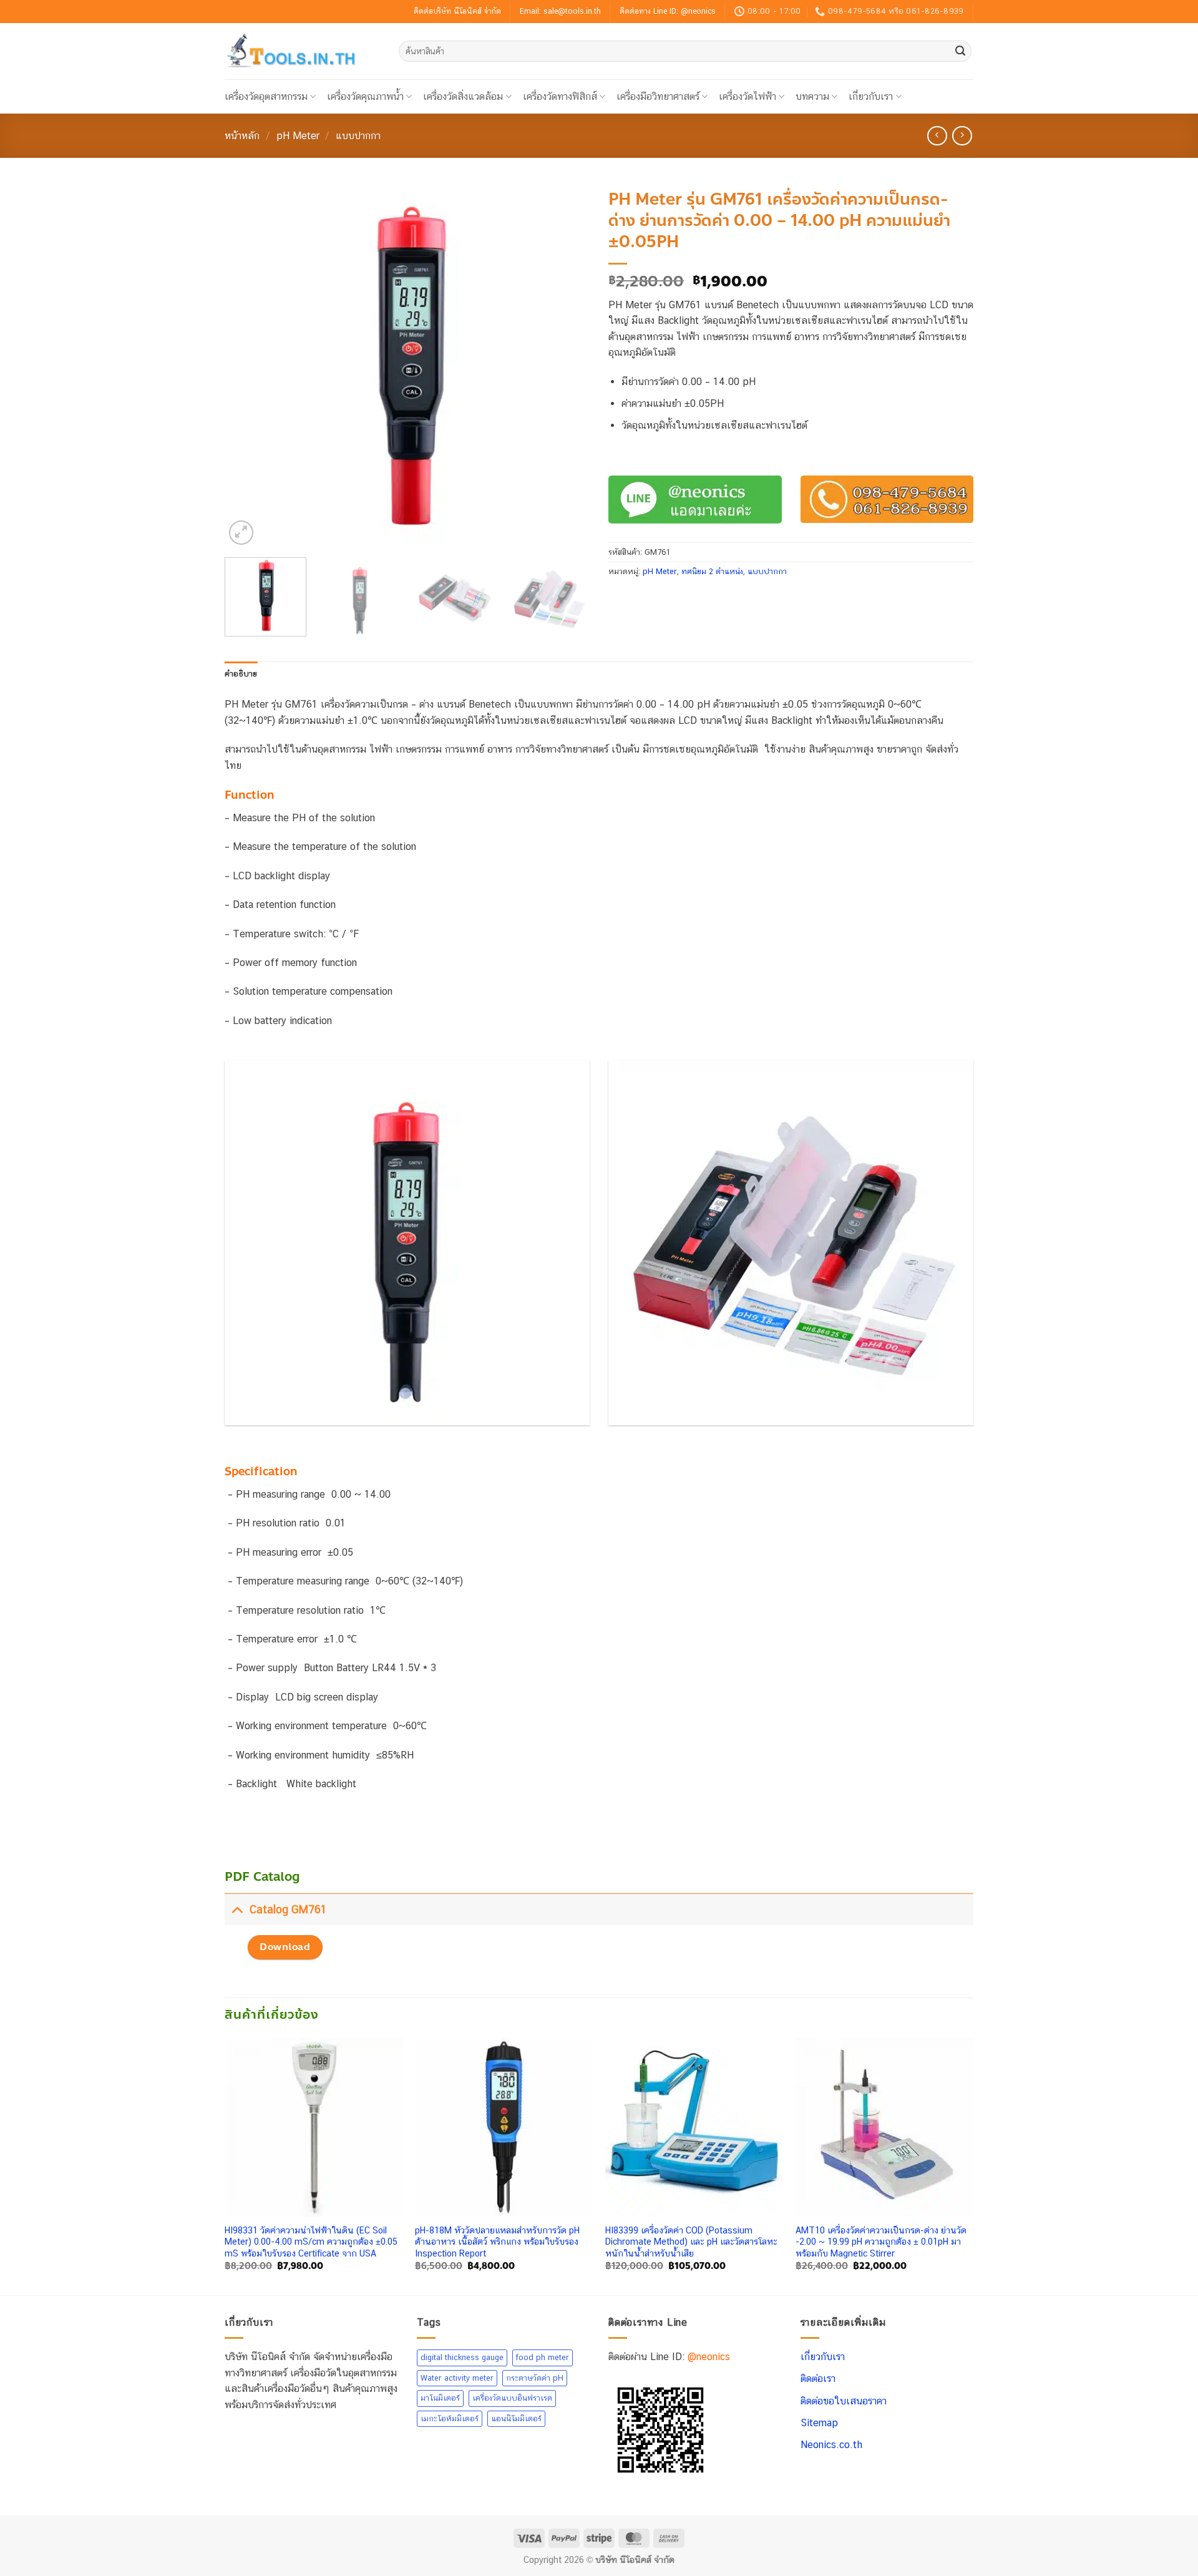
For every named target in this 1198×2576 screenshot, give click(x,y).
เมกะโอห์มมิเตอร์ (450, 2418)
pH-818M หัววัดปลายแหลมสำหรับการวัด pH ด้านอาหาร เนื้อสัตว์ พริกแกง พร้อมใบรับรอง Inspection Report (497, 2242)
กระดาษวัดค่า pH (535, 2377)
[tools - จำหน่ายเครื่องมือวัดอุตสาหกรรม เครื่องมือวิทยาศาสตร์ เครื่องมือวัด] (302, 51)
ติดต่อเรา (818, 2378)
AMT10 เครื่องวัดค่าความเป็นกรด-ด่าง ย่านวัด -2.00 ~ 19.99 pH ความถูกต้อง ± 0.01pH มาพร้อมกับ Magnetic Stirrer (881, 2242)
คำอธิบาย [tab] (241, 674)
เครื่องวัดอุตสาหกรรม (266, 96)
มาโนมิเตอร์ (440, 2398)
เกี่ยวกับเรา (871, 96)
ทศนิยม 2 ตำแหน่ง (712, 571)
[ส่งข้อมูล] (960, 51)
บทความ (812, 96)
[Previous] (248, 365)
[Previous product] (962, 136)
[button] (241, 533)
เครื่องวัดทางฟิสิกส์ (560, 96)
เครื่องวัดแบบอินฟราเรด (512, 2398)
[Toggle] (237, 1909)
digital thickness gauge (462, 2357)
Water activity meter (457, 2377)
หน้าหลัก (242, 136)
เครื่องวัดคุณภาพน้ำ (365, 96)
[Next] (567, 365)
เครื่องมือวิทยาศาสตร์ (658, 96)
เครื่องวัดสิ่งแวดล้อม (463, 96)
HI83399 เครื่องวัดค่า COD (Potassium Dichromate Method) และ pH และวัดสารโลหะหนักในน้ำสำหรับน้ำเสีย (691, 2242)
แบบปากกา (358, 136)
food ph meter (543, 2357)
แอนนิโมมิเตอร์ (516, 2418)
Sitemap (819, 2423)
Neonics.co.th (831, 2445)
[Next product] (937, 136)
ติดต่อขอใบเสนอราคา (844, 2400)
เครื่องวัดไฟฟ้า (748, 96)
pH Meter (298, 136)
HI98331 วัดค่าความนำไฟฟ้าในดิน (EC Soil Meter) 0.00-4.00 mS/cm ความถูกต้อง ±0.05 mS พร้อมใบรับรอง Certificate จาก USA (311, 2242)
